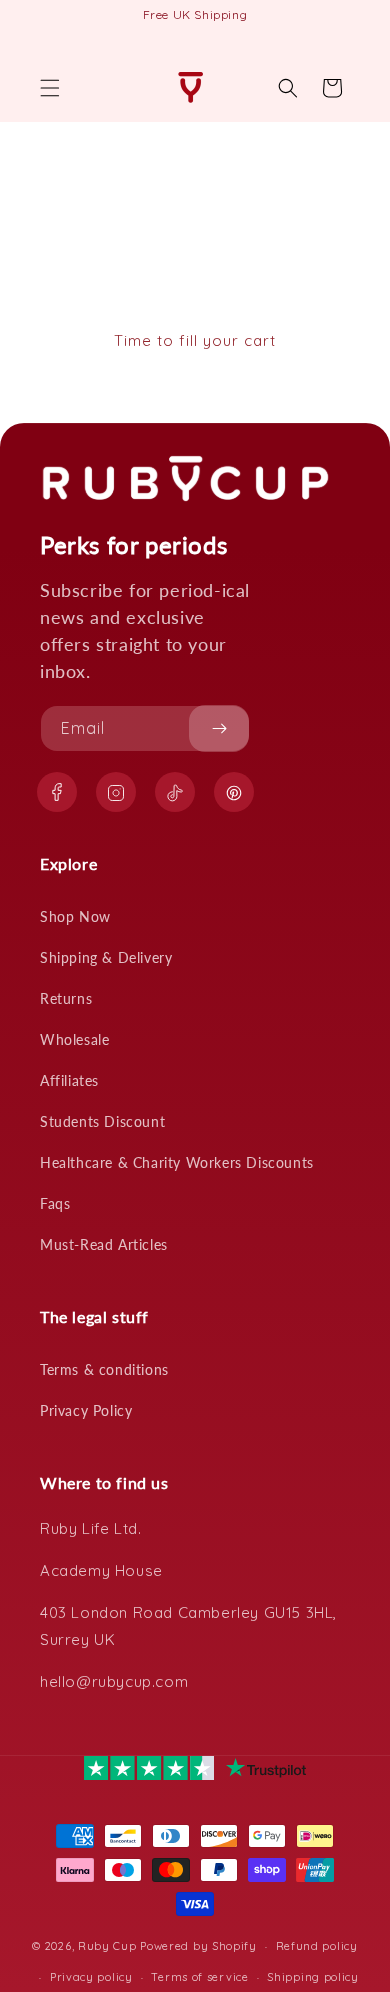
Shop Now (75, 916)
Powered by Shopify (198, 1946)
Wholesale (74, 1039)
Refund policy (317, 1946)
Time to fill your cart (195, 340)
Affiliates (69, 1080)
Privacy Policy (86, 1410)
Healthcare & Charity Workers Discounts (177, 1162)
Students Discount (102, 1121)
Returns (66, 998)
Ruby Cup (109, 1946)
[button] (50, 88)
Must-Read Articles (104, 1244)
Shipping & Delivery (106, 957)
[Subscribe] (219, 728)
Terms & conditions (104, 1369)
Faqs (55, 1203)
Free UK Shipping (195, 14)
